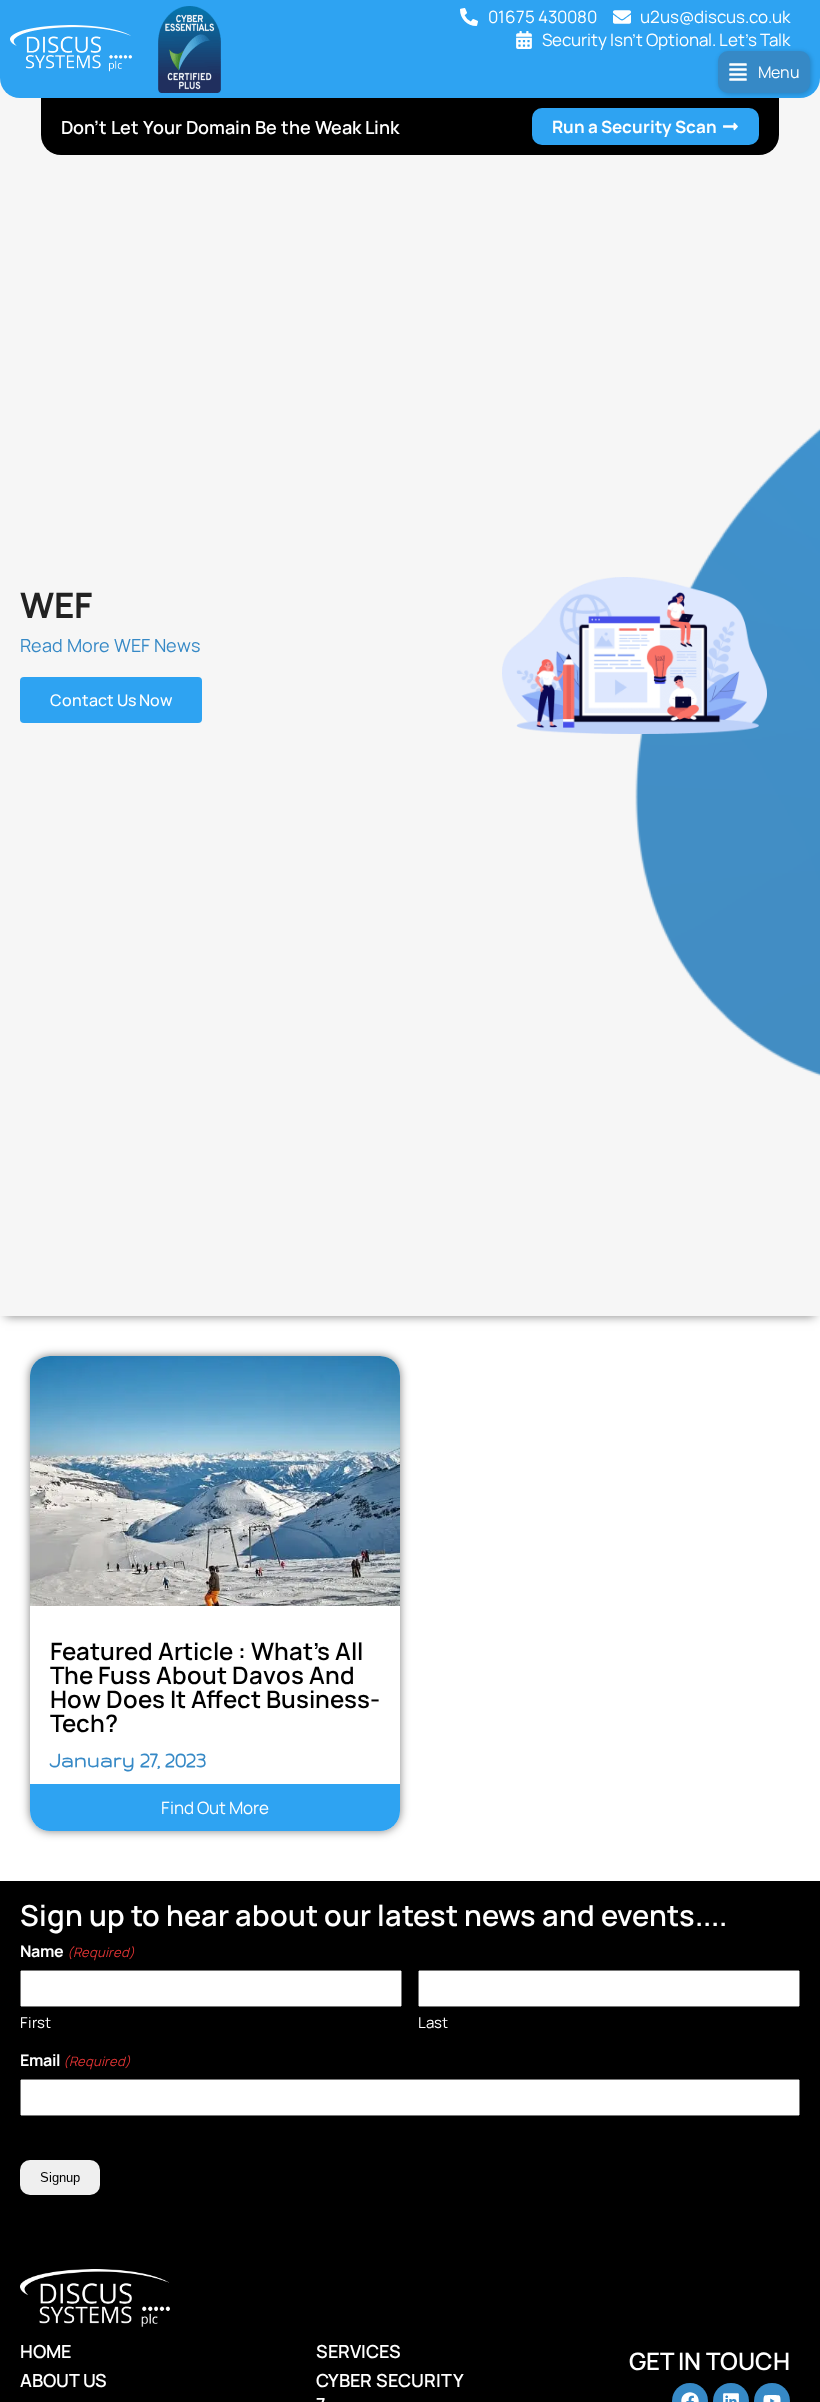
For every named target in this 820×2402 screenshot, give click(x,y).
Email (75, 2060)
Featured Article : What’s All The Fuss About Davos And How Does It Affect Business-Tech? (215, 1686)
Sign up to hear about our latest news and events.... (373, 1915)
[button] (764, 72)
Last (433, 2022)
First (35, 2022)
